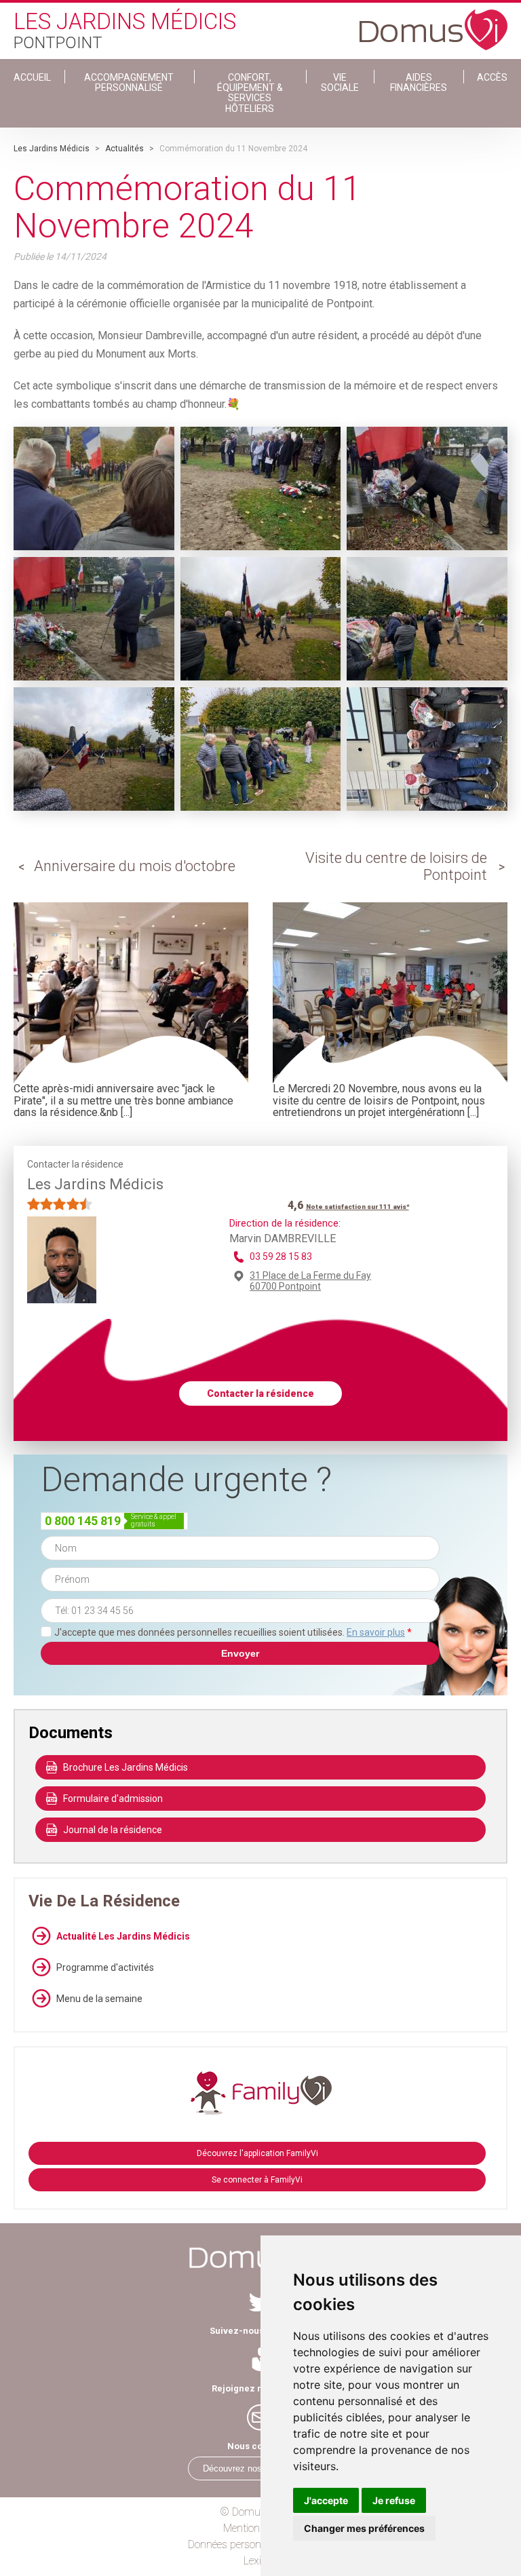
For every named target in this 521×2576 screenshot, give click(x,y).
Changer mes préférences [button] (364, 2528)
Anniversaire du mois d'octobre (135, 866)
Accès (492, 77)
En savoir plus (376, 1632)
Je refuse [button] (394, 2500)
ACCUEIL (32, 77)
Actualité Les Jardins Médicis (123, 1936)
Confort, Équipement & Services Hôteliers (250, 93)
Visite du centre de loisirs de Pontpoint (396, 866)
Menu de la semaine (99, 1999)
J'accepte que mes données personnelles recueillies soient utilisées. (233, 1632)
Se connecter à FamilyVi (257, 2180)
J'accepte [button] (326, 2500)
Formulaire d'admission (113, 1799)
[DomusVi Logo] (433, 23)
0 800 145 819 (83, 1521)
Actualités (124, 149)
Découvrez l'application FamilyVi (257, 2153)
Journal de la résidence (113, 1830)
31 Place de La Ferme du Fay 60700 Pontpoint (310, 1281)
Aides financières (419, 82)
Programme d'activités (105, 1967)
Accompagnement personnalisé (129, 82)
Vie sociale (340, 82)
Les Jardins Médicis (52, 149)
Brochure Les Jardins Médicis (126, 1767)
